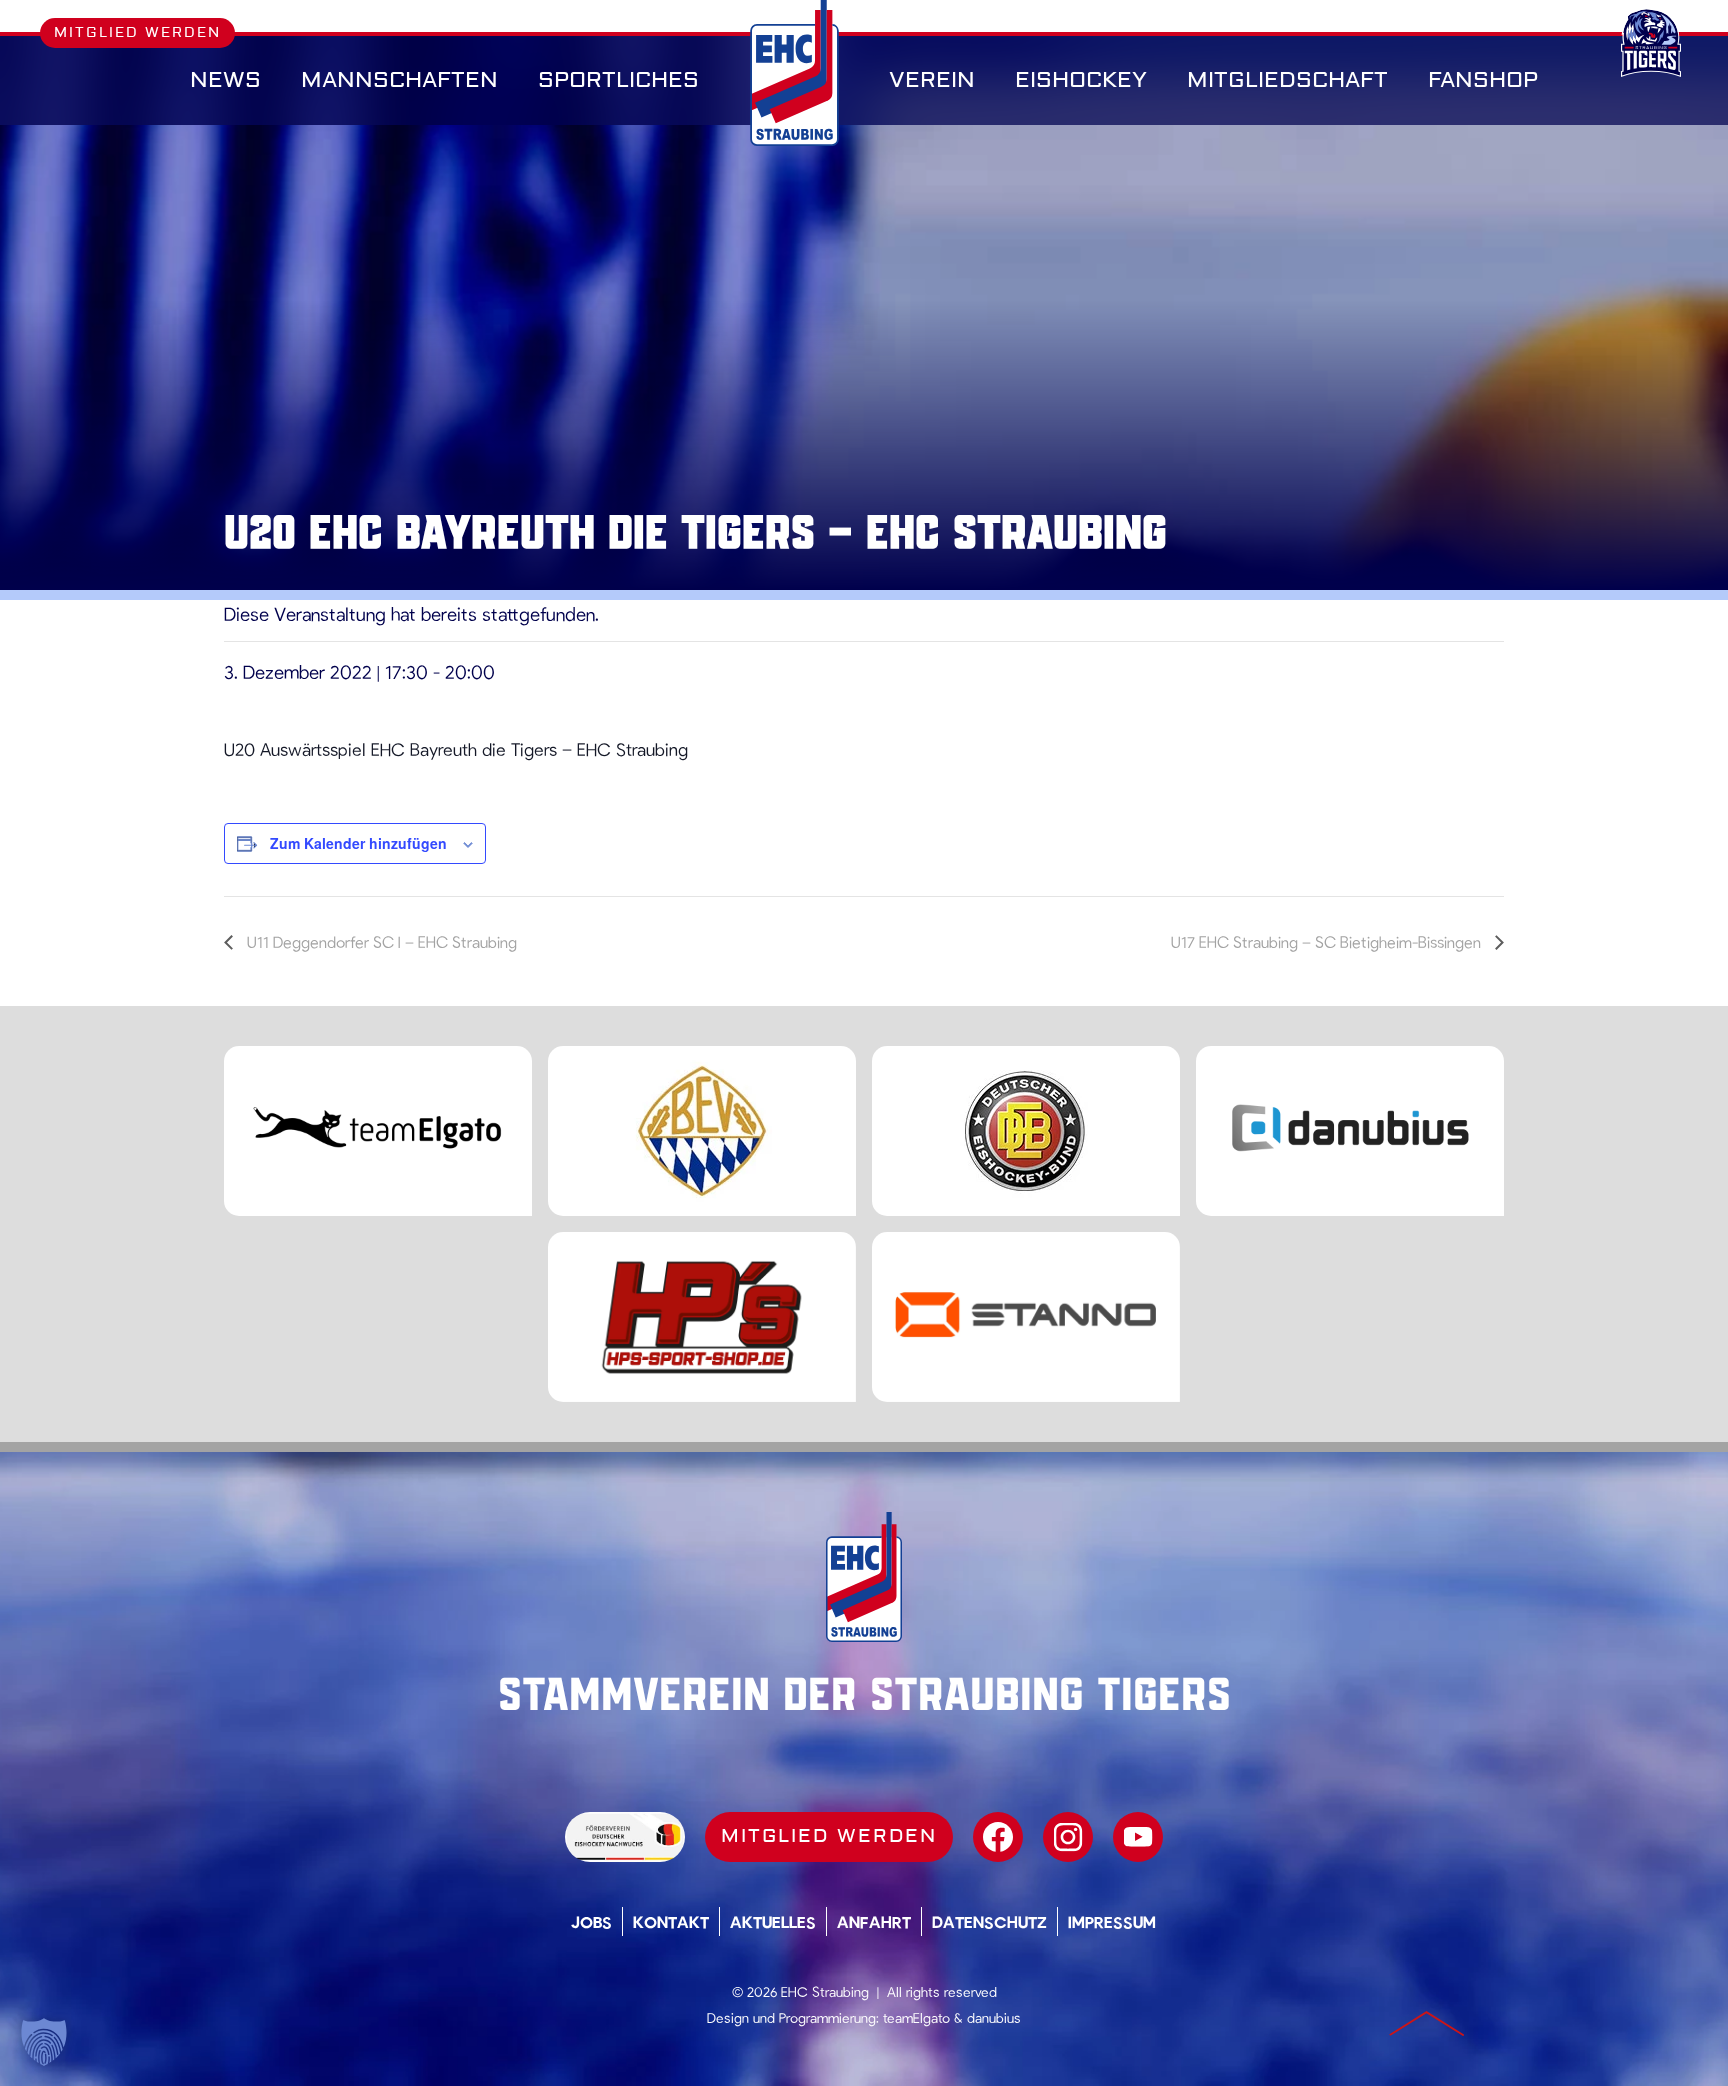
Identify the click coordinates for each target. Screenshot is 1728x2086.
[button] (44, 2042)
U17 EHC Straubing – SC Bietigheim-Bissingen (1328, 941)
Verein (932, 80)
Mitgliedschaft (1287, 80)
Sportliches (618, 80)
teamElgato (916, 2017)
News (225, 80)
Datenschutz (989, 1921)
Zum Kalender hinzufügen (358, 843)
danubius (994, 2017)
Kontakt (671, 1921)
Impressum (1112, 1921)
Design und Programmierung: (793, 2017)
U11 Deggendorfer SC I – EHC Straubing (380, 941)
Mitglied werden (137, 33)
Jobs (591, 1921)
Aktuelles (773, 1921)
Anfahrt (874, 1921)
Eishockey (1081, 80)
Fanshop (1483, 80)
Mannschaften (399, 80)
